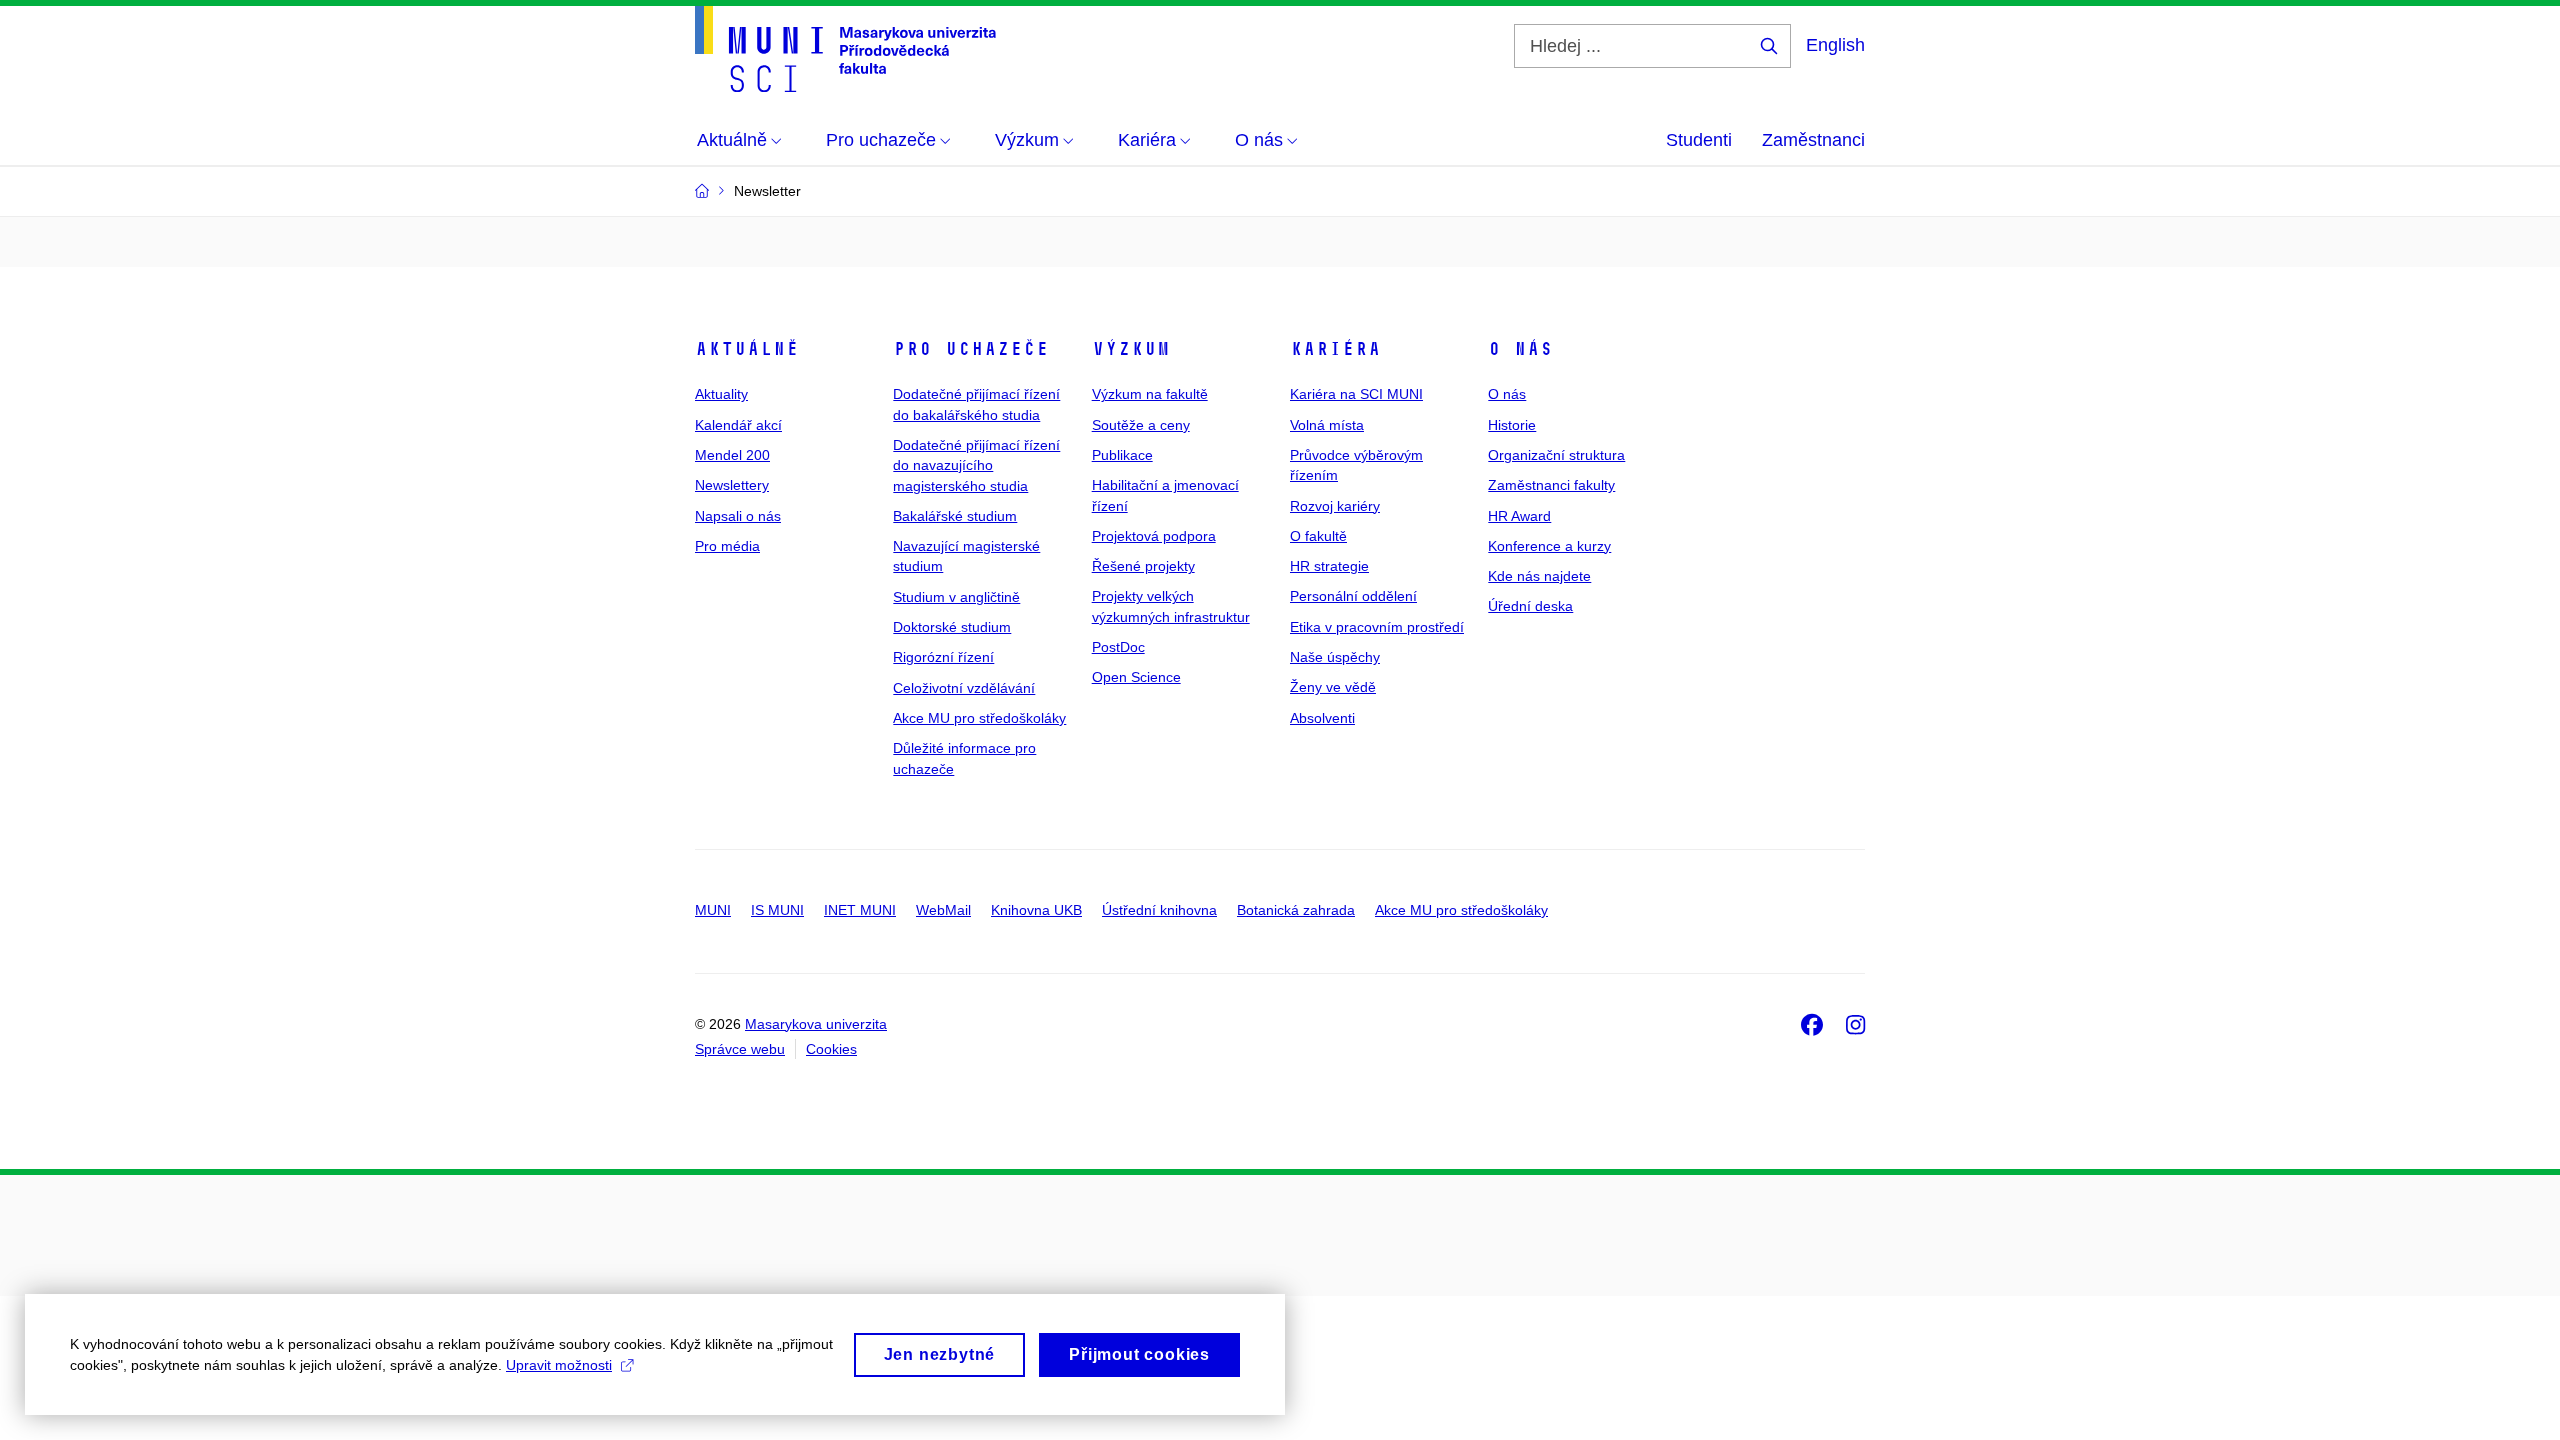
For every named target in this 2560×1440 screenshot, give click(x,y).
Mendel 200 (732, 455)
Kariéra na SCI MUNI (1356, 394)
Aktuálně (747, 349)
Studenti (1699, 140)
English (1835, 45)
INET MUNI (860, 910)
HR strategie (1329, 566)
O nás (1520, 349)
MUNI (713, 910)
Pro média (727, 546)
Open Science (1136, 677)
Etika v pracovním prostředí (1377, 627)
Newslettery (732, 485)
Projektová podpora (1154, 536)
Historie (1512, 425)
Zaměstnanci (1813, 140)
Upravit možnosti (559, 1365)
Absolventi (1322, 718)
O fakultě (1318, 536)
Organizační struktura (1556, 455)
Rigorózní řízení (943, 657)
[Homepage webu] (845, 49)
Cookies (831, 1049)
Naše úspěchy (1335, 657)
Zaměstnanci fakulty (1551, 485)
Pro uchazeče (971, 349)
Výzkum (1131, 349)
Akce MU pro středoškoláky (979, 718)
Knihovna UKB (1036, 910)
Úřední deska (1530, 606)
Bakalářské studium (955, 516)
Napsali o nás (738, 516)
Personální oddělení (1353, 596)
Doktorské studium (952, 627)
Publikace (1122, 455)
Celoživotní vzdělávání (964, 688)
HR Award (1519, 516)
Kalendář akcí (738, 425)
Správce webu (740, 1049)
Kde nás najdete (1539, 576)
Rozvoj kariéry (1335, 506)
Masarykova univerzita (816, 1024)
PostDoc (1118, 647)
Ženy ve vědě (1333, 687)
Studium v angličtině (956, 597)
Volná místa (1327, 425)
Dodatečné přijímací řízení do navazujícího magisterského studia (976, 465)
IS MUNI (777, 910)
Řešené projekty (1143, 566)
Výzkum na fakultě (1150, 394)
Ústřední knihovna (1159, 910)
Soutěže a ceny (1141, 425)
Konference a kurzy (1549, 546)
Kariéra (1335, 349)
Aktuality (721, 394)
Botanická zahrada (1296, 910)
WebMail (943, 910)
